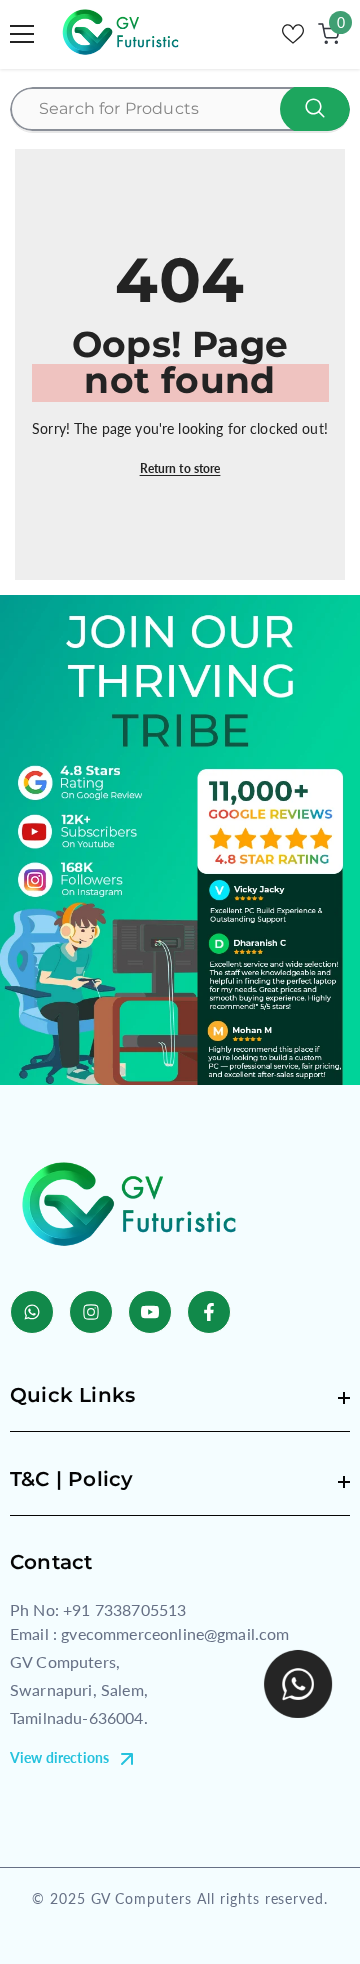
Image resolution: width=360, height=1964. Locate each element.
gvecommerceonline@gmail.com (175, 1633)
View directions (59, 1757)
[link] (180, 840)
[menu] (22, 34)
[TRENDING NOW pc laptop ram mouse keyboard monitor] (180, 109)
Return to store (180, 468)
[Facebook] (209, 1312)
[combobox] (181, 109)
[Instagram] (91, 1312)
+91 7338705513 (124, 1609)
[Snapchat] (32, 1312)
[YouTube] (150, 1312)
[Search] (180, 109)
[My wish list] (293, 34)
